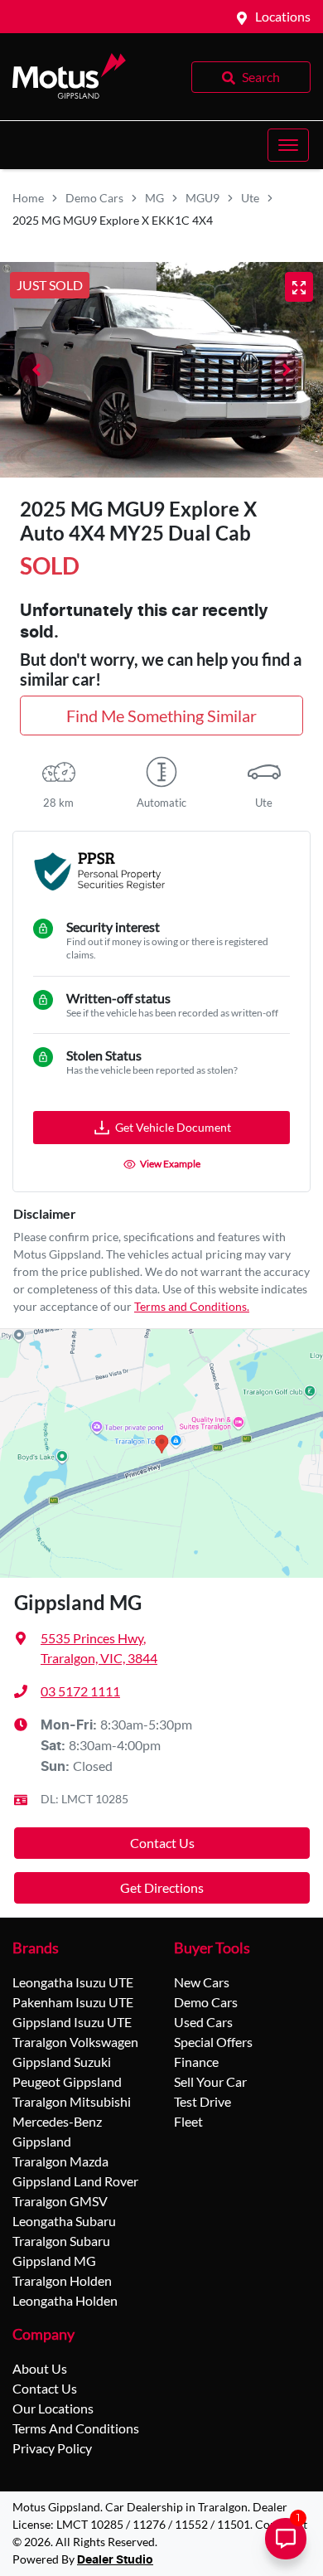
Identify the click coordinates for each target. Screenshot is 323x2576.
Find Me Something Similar (161, 716)
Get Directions (162, 1887)
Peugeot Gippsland (67, 2081)
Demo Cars (94, 198)
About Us (40, 2368)
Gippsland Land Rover (75, 2181)
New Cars (202, 1982)
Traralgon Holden (62, 2280)
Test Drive (202, 2101)
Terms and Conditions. (192, 1306)
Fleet (188, 2121)
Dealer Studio (115, 2560)
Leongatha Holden (65, 2300)
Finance (196, 2062)
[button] (288, 145)
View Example (170, 1164)
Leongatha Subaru (64, 2221)
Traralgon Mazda (60, 2161)
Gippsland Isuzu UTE (72, 2022)
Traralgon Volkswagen (75, 2042)
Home (28, 198)
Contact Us (162, 1843)
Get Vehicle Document (173, 1127)
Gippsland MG (54, 2261)
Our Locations (53, 2408)
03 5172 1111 (80, 1691)
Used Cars (203, 2022)
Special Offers (213, 2042)
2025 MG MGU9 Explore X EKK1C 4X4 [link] (113, 220)
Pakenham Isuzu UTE (73, 2002)
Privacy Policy (52, 2448)
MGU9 (202, 198)
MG (154, 198)
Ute (250, 198)
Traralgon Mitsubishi (72, 2101)
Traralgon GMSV (60, 2201)
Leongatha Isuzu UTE (73, 1982)
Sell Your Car (210, 2081)
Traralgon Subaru (61, 2241)
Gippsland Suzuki (62, 2062)
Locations (283, 16)
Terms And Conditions (76, 2428)
